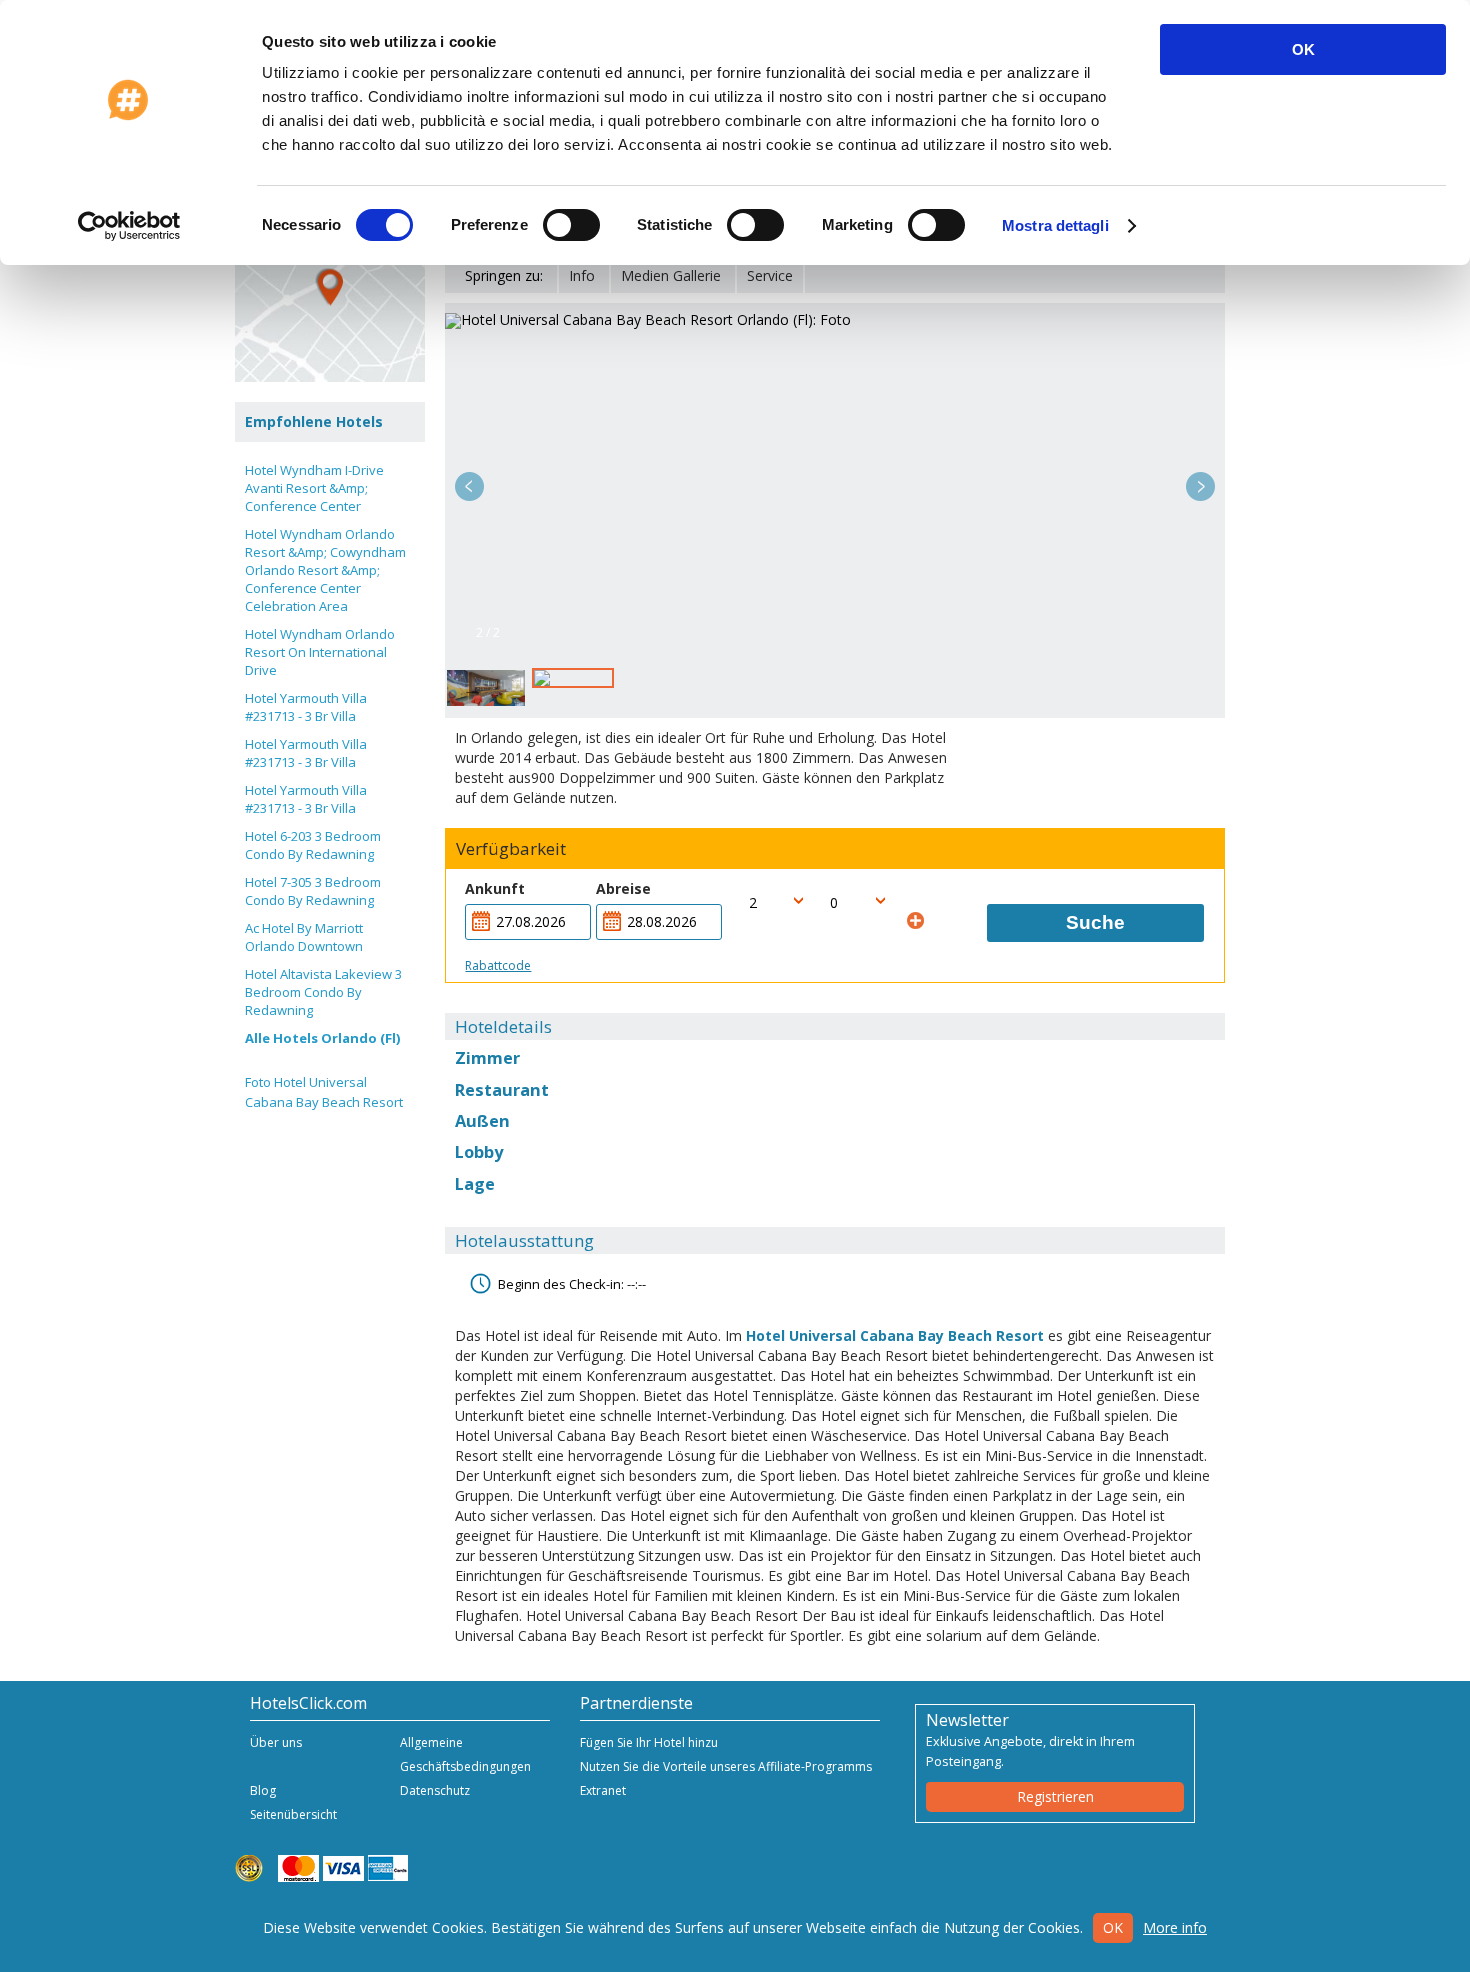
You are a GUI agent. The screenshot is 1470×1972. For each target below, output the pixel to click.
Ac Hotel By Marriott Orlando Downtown (304, 937)
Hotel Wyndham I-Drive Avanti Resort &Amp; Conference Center (314, 488)
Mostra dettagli (1055, 225)
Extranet (603, 1790)
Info (582, 275)
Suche (1095, 922)
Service (770, 275)
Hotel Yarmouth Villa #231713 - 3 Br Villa (306, 707)
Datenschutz (435, 1790)
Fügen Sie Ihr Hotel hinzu (649, 1742)
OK (1303, 49)
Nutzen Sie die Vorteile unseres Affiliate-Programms (726, 1766)
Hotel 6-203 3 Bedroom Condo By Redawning (313, 845)
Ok (1113, 1927)
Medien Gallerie (671, 275)
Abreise (623, 888)
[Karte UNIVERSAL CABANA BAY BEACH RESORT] (330, 287)
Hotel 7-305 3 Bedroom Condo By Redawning (313, 891)
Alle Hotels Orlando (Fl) (322, 1038)
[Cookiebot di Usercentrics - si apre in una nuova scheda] (129, 226)
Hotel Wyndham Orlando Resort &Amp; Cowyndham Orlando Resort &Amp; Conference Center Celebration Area (325, 570)
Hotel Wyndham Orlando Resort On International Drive (320, 652)
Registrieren (1055, 1796)
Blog (263, 1790)
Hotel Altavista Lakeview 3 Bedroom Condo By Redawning (323, 992)
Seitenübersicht (293, 1814)
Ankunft (495, 888)
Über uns (276, 1742)
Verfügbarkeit (511, 849)
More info (1175, 1927)
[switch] (571, 225)
